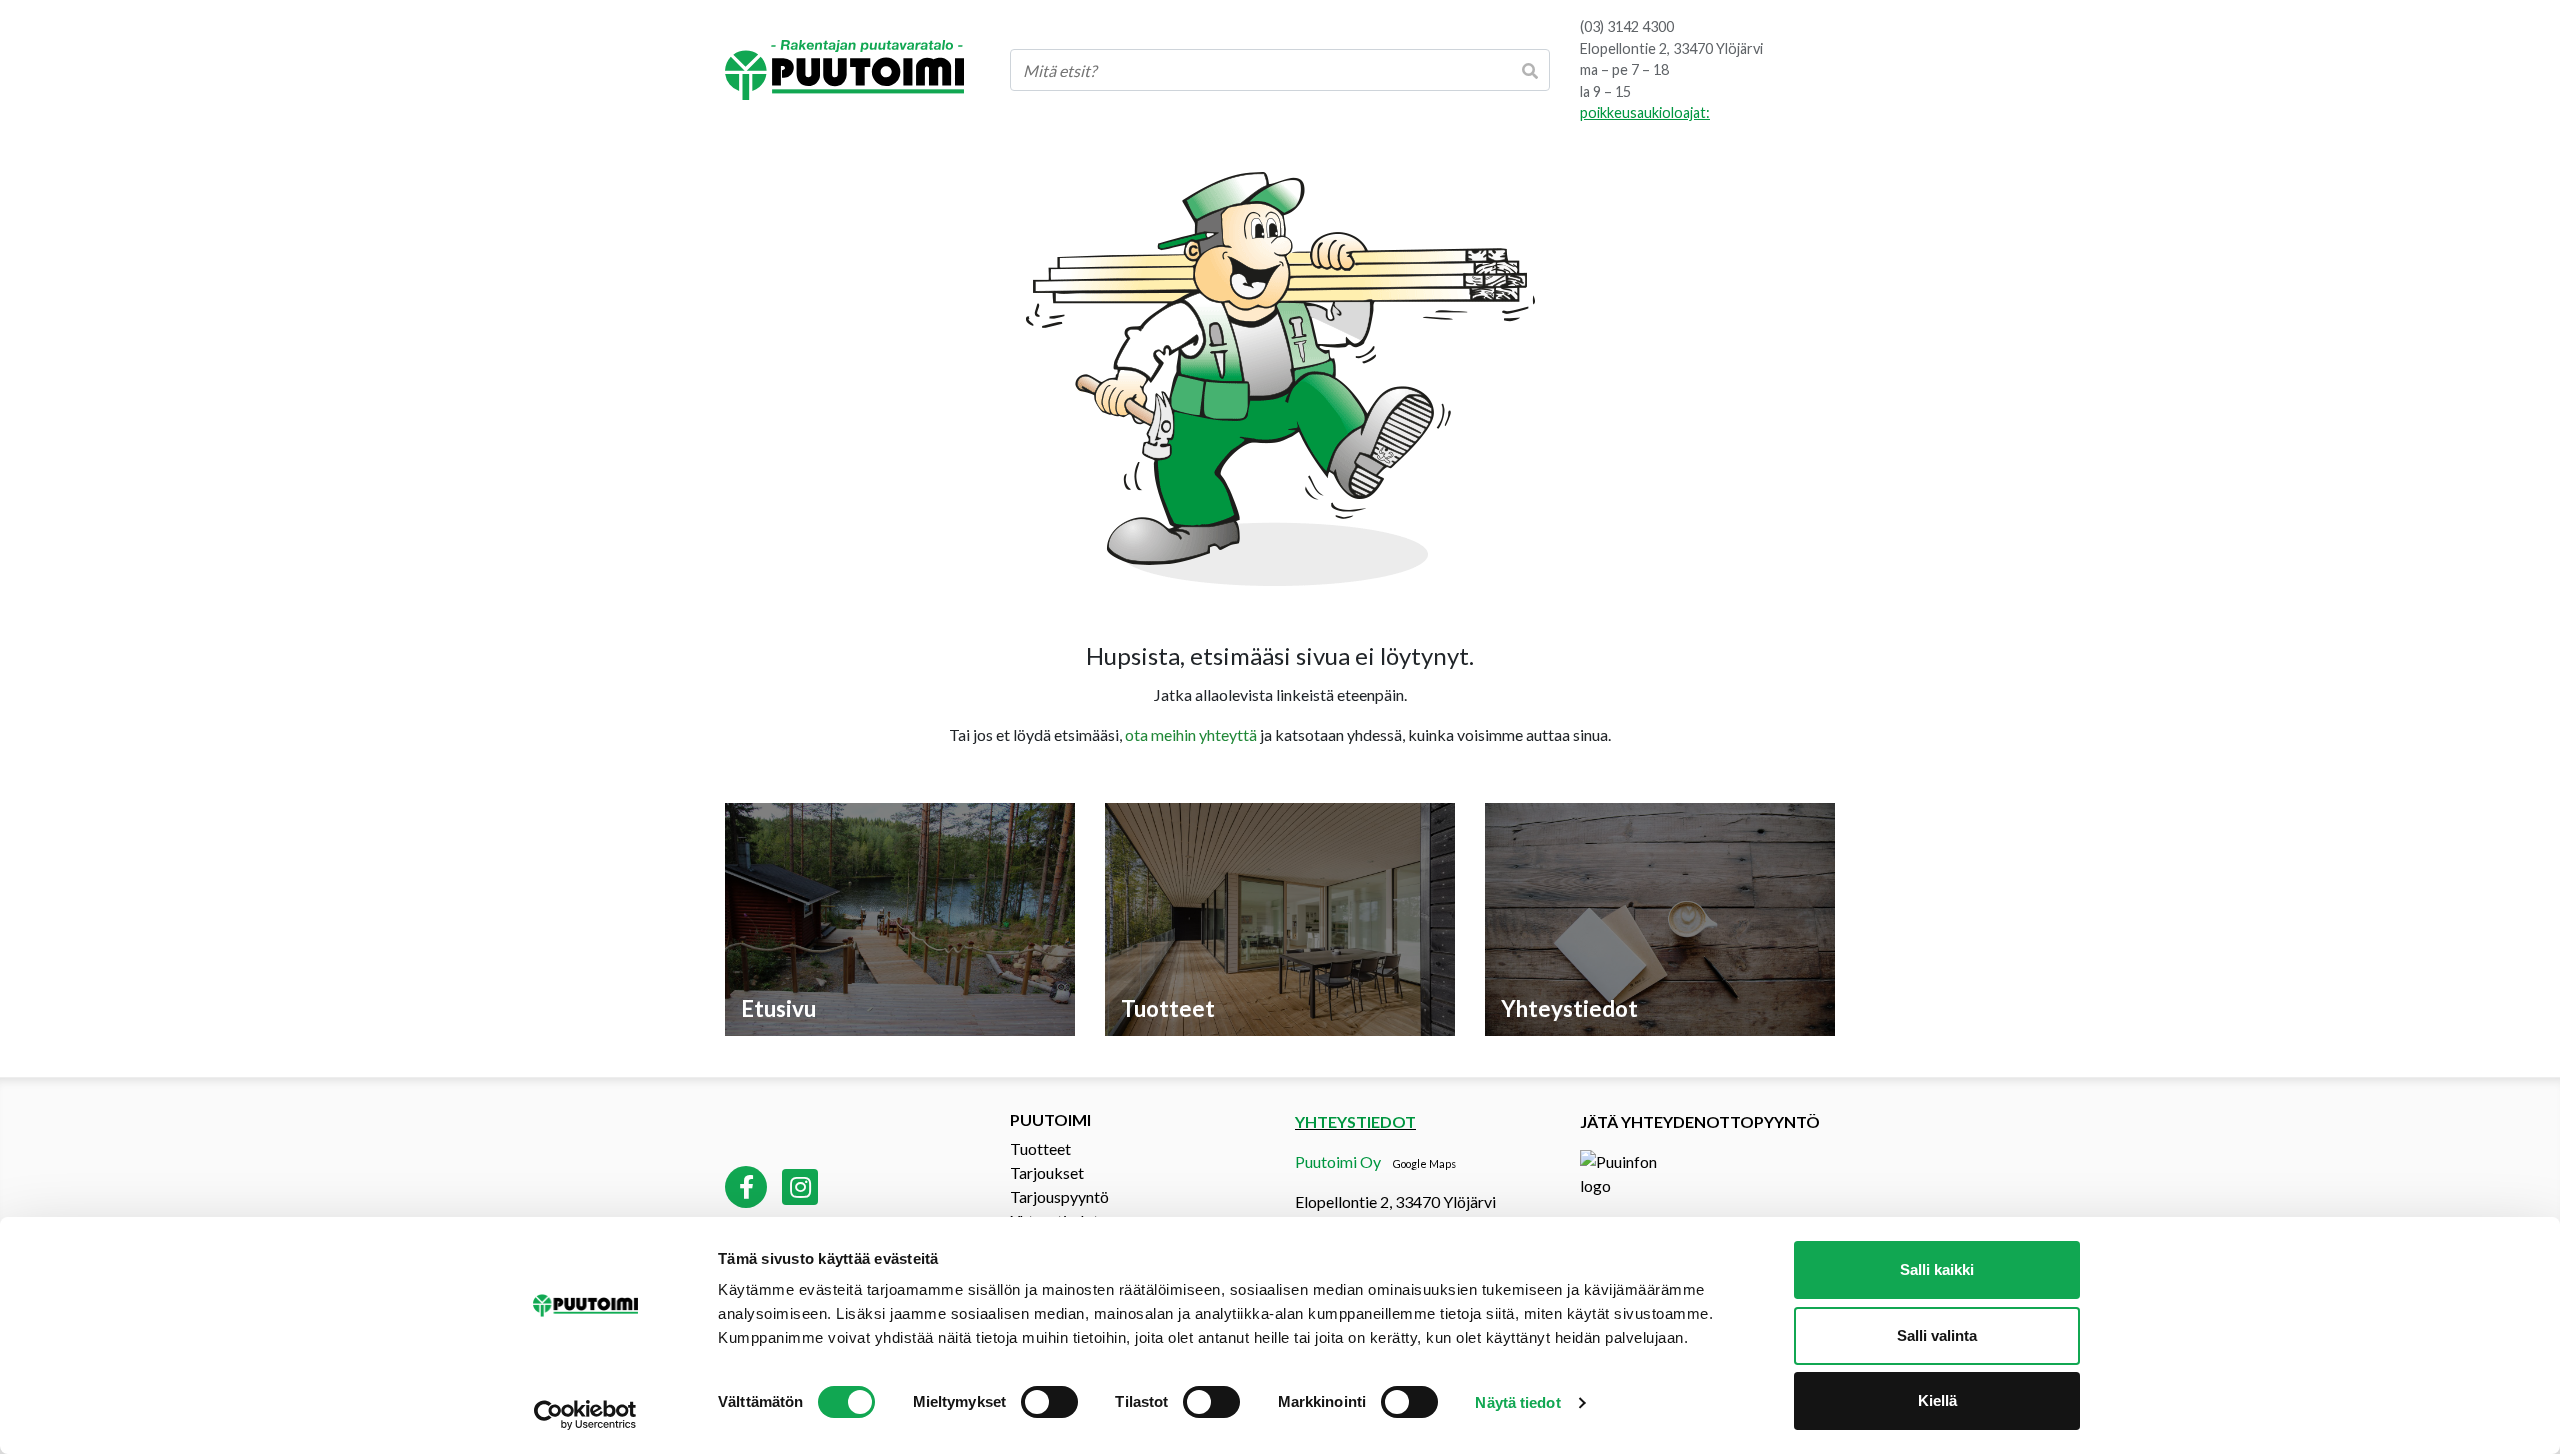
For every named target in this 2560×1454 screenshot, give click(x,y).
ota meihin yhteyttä (1191, 734)
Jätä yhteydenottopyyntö (1700, 1121)
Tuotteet (1040, 1148)
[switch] (1049, 1402)
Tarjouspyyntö (1059, 1196)
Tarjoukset (1047, 1172)
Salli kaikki (1937, 1269)
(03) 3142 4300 (1627, 26)
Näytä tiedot (1517, 1402)
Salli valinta (1937, 1335)
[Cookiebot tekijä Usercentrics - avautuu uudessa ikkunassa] (585, 1415)
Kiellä (1937, 1400)
